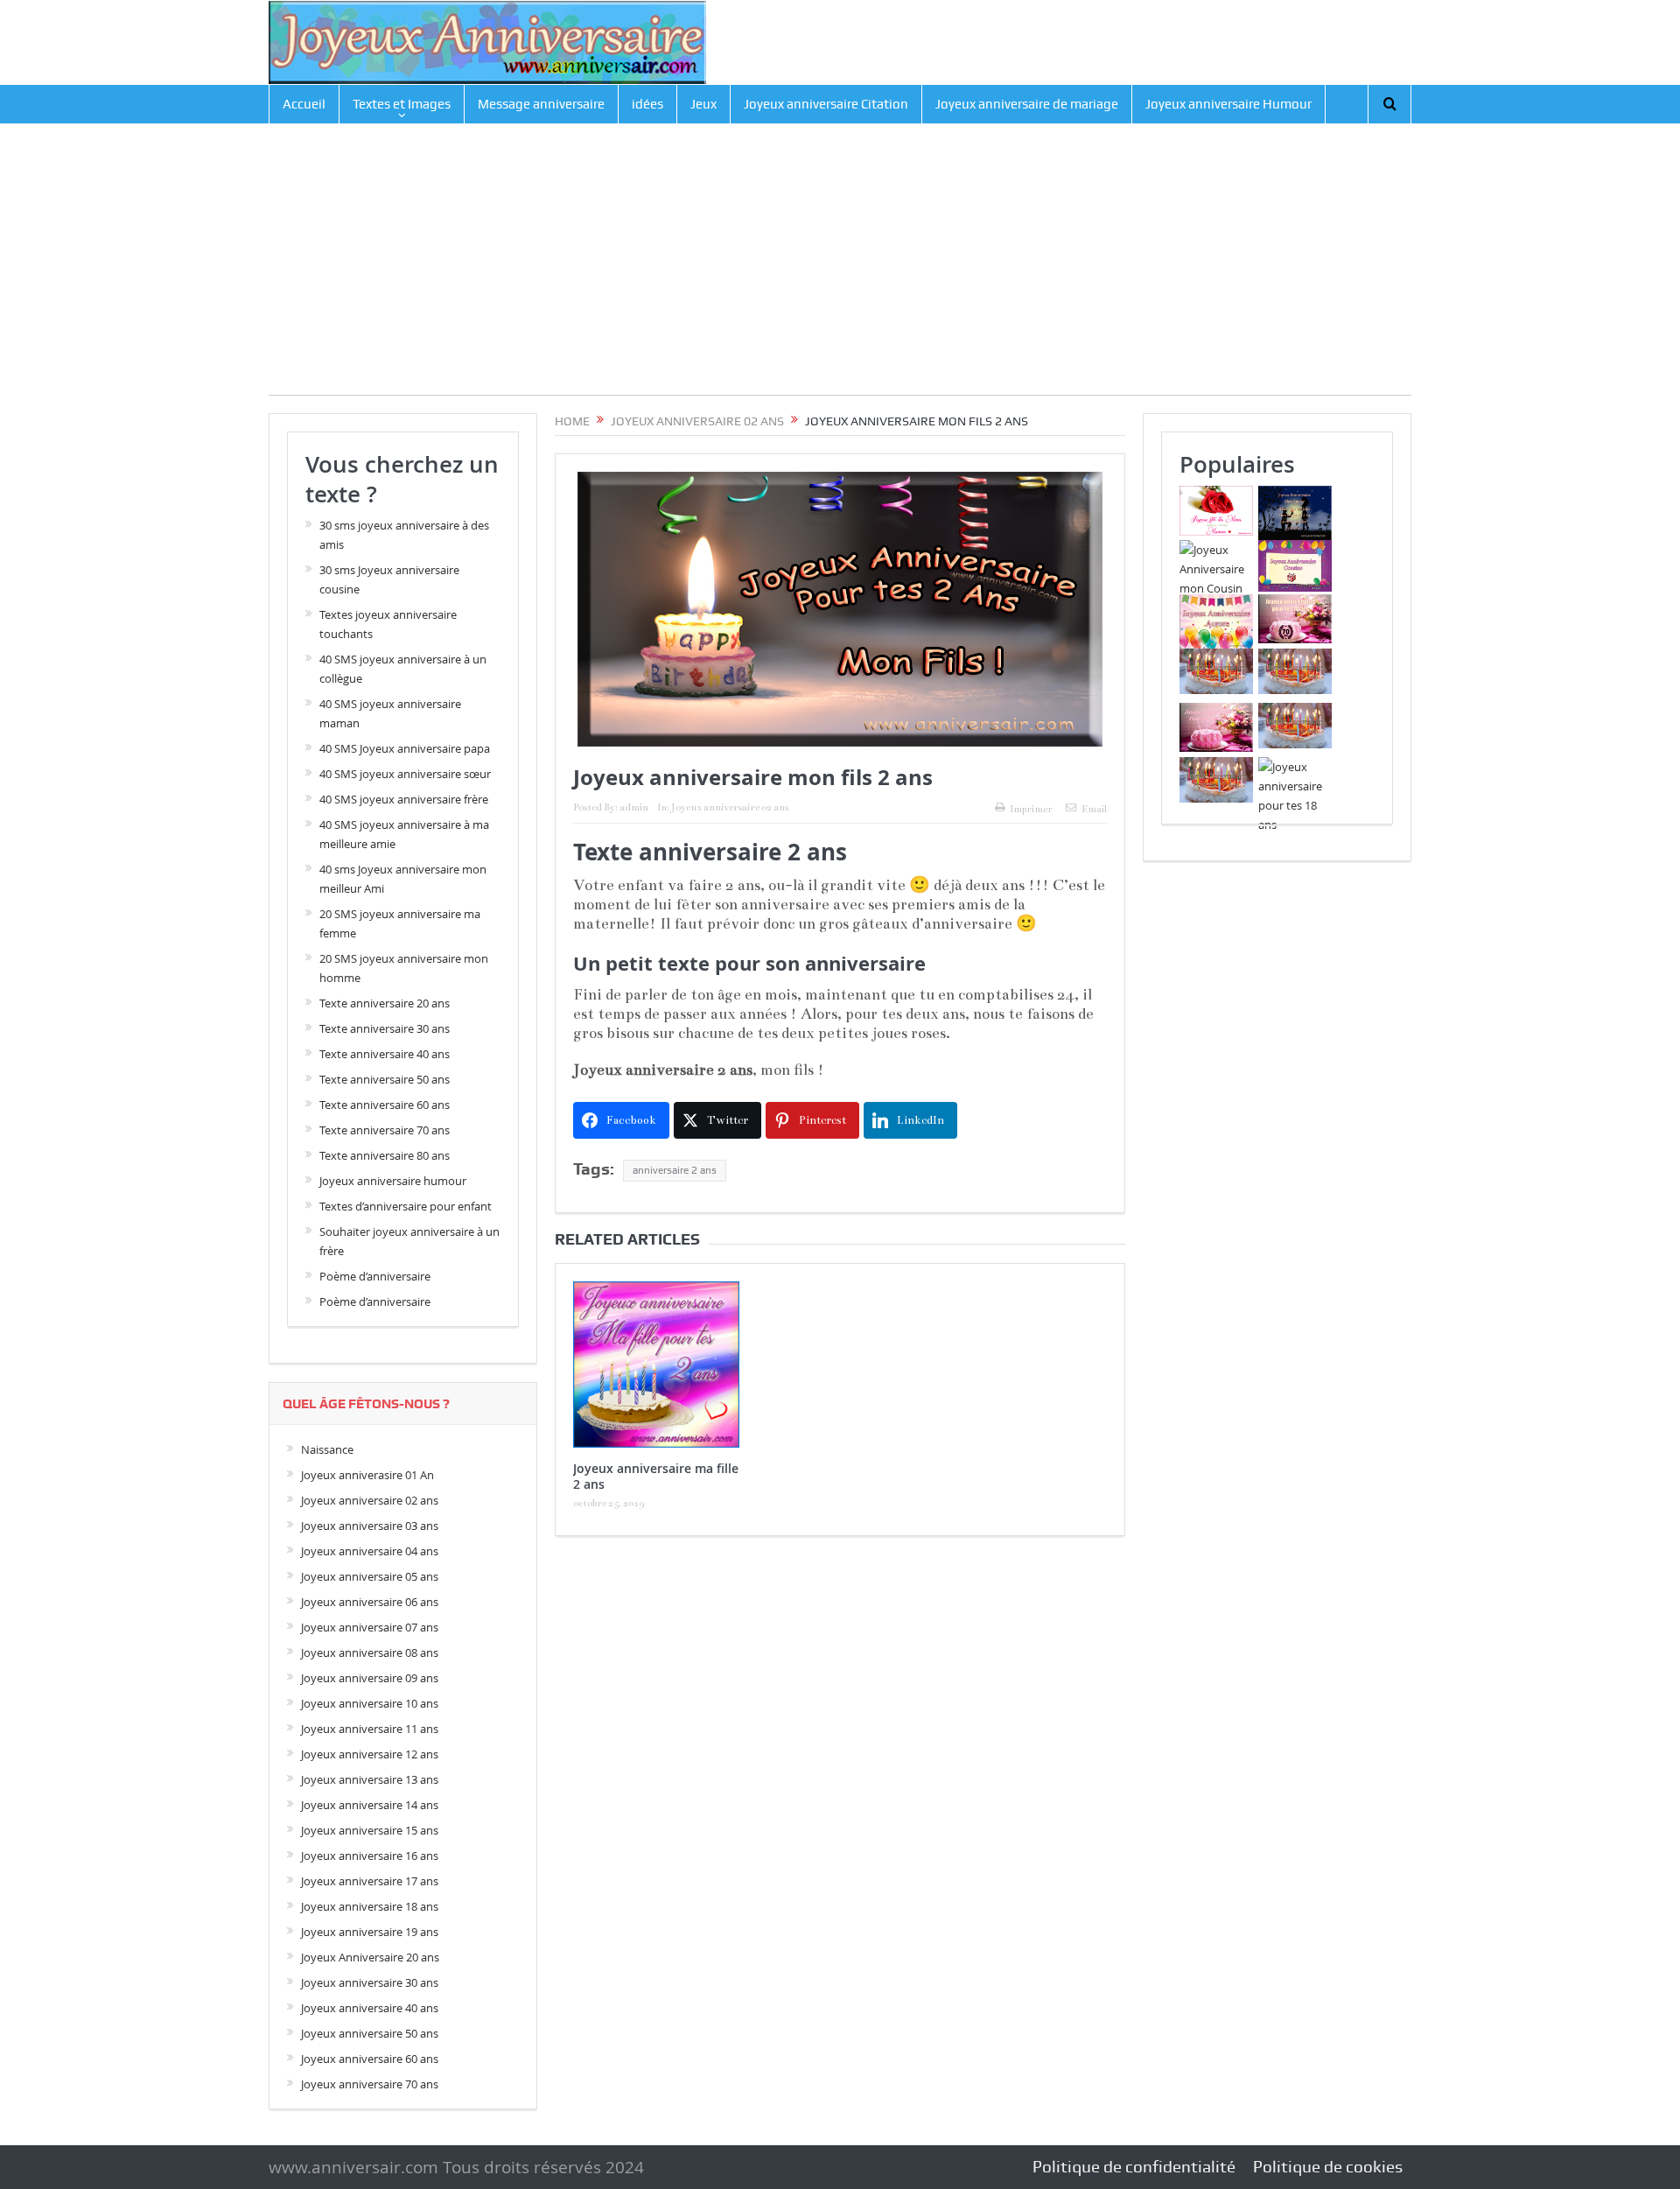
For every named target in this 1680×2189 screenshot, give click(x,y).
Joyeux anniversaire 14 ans (370, 1805)
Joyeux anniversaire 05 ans (370, 1576)
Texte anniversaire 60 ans (385, 1105)
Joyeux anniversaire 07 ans (370, 1627)
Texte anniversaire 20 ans (385, 1003)
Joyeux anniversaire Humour (1228, 104)
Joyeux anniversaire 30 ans (370, 1982)
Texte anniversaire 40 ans (385, 1054)
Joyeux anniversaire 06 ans (370, 1602)
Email (1094, 809)
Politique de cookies (1328, 2167)
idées (647, 104)
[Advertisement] (840, 272)
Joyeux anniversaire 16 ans (370, 1856)
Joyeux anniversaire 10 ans (370, 1703)
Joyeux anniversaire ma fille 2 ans (656, 1476)
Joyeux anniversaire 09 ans (370, 1678)
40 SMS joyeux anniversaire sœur (405, 774)
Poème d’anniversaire (375, 1276)
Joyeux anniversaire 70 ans (370, 2084)
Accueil (304, 104)
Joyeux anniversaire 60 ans (370, 2059)
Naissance (327, 1449)
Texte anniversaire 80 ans (385, 1155)
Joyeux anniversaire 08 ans (370, 1652)
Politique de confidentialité (1134, 2167)
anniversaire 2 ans (675, 1170)
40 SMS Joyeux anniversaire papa (405, 748)
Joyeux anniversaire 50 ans (370, 2033)
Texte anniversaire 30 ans (385, 1028)
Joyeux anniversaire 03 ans (370, 1526)
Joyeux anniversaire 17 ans (370, 1881)
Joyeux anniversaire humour (393, 1181)
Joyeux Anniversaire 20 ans (370, 1957)
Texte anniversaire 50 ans (385, 1079)
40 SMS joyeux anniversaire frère (404, 799)
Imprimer (1031, 809)
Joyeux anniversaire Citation (826, 104)
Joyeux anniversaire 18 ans (370, 1906)
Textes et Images (402, 104)
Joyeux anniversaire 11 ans (370, 1729)
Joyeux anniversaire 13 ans (370, 1779)
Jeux (703, 104)
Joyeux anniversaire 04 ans (370, 1551)
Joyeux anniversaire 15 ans (370, 1830)
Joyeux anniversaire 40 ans (370, 2008)
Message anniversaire (541, 104)
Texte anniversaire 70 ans (385, 1130)
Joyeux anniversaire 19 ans (370, 1932)
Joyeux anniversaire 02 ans (730, 807)
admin (634, 807)
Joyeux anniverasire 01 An (367, 1475)
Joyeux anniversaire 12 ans (370, 1754)
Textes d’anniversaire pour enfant (406, 1206)
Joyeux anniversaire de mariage (1027, 104)
